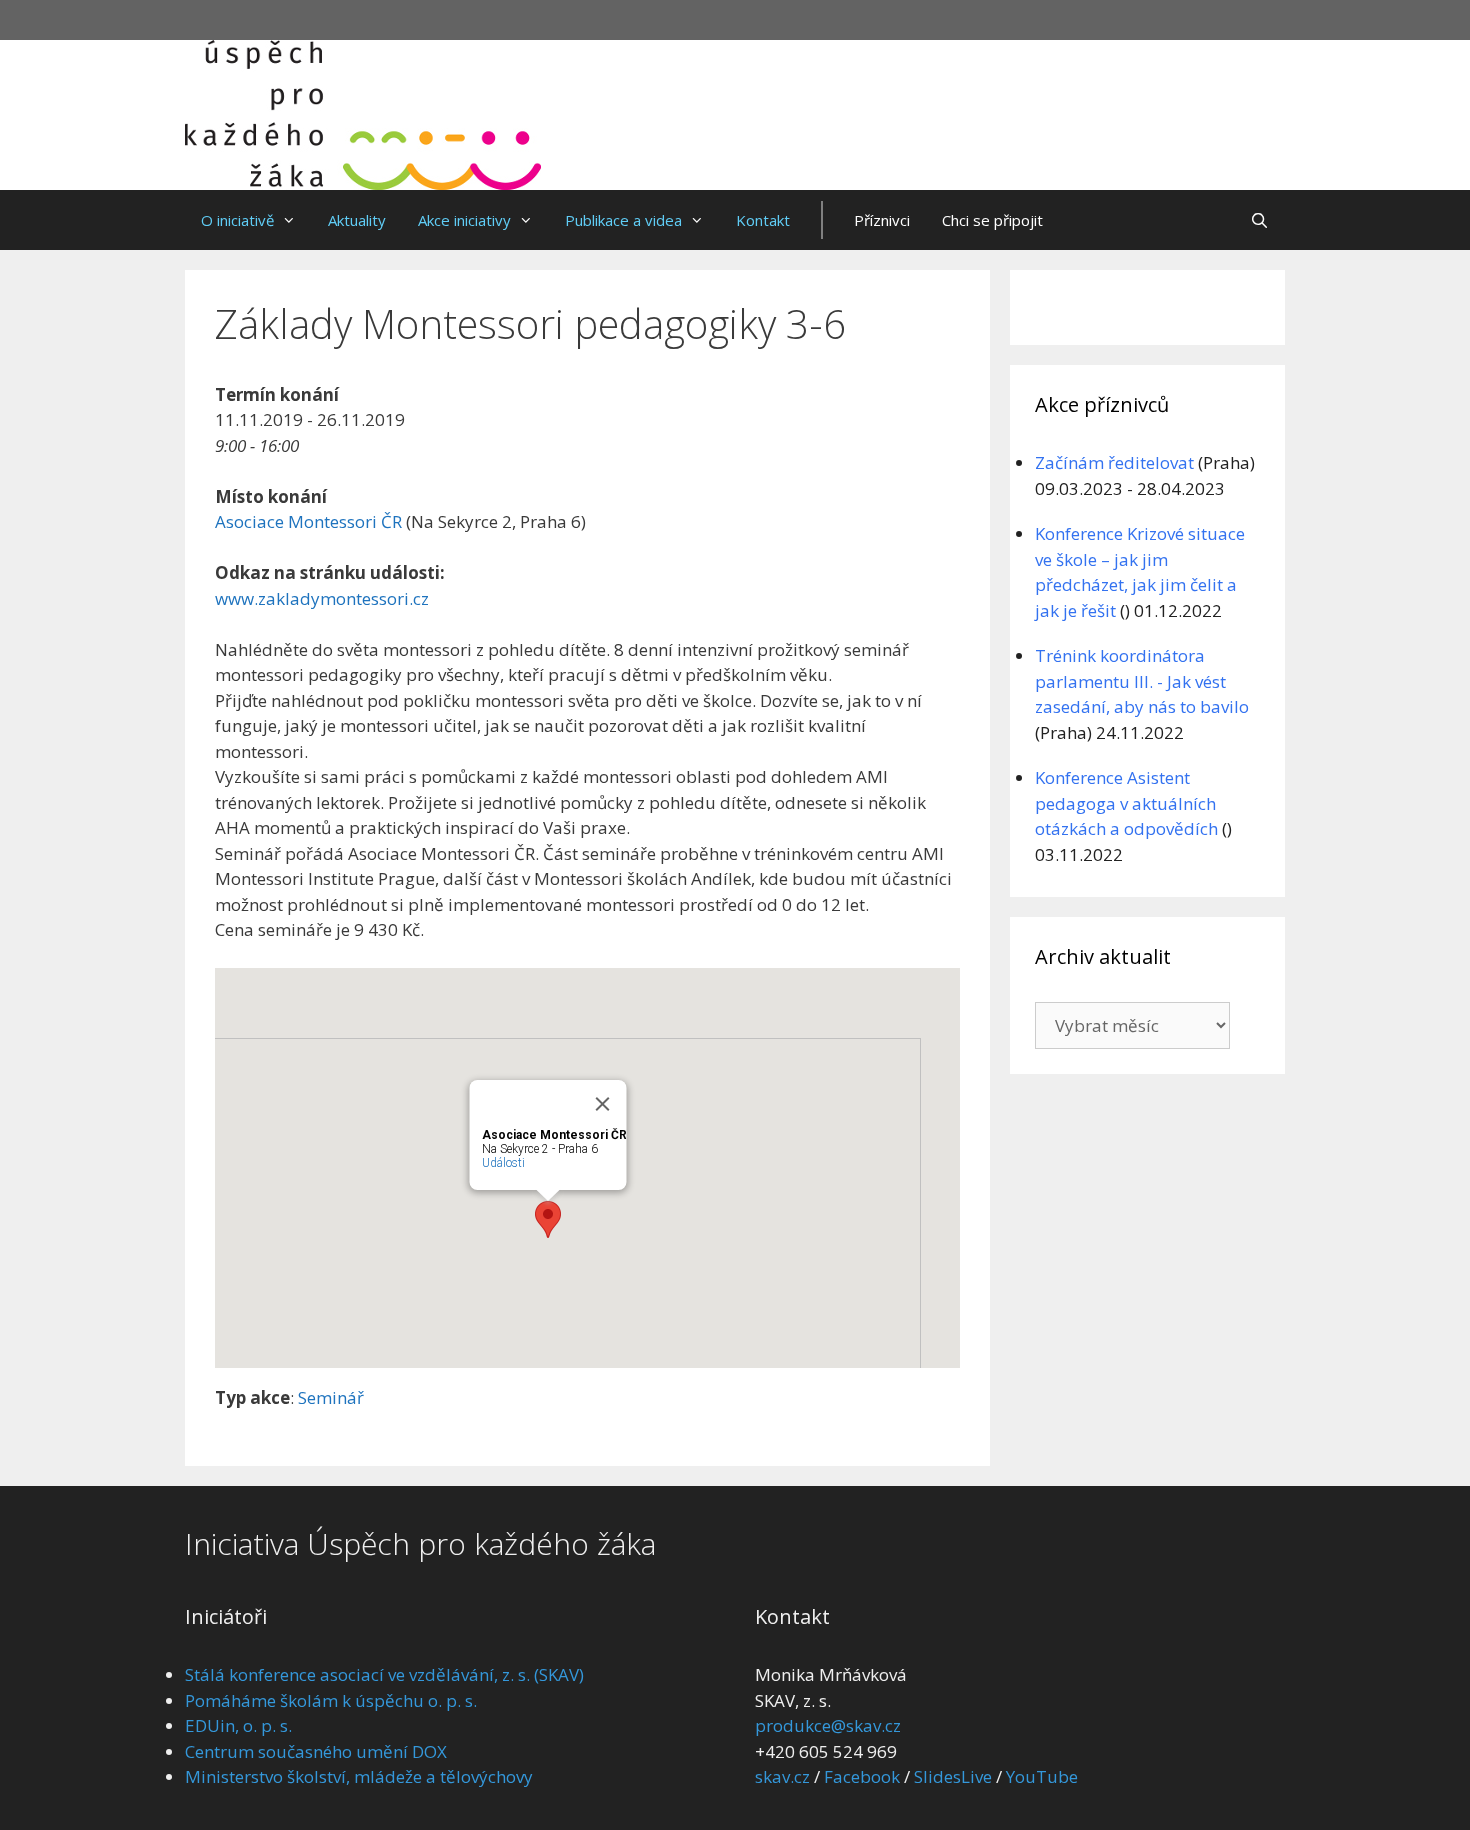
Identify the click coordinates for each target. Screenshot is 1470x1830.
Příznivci (882, 220)
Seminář (331, 1397)
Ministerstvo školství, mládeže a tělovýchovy (359, 1776)
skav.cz (782, 1776)
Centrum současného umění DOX (316, 1751)
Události (502, 1163)
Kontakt (763, 220)
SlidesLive (953, 1776)
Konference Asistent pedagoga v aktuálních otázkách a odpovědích (1126, 803)
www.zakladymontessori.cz (322, 598)
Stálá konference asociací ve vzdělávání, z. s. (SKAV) (384, 1674)
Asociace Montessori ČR (308, 521)
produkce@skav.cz (828, 1725)
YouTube (1042, 1776)
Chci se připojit (992, 220)
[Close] (602, 1104)
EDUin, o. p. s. (238, 1725)
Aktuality (357, 220)
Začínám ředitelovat (1114, 462)
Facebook (862, 1776)
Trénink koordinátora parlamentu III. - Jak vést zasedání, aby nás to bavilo (1142, 681)
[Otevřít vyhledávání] (1259, 220)
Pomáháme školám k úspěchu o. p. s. (331, 1700)
